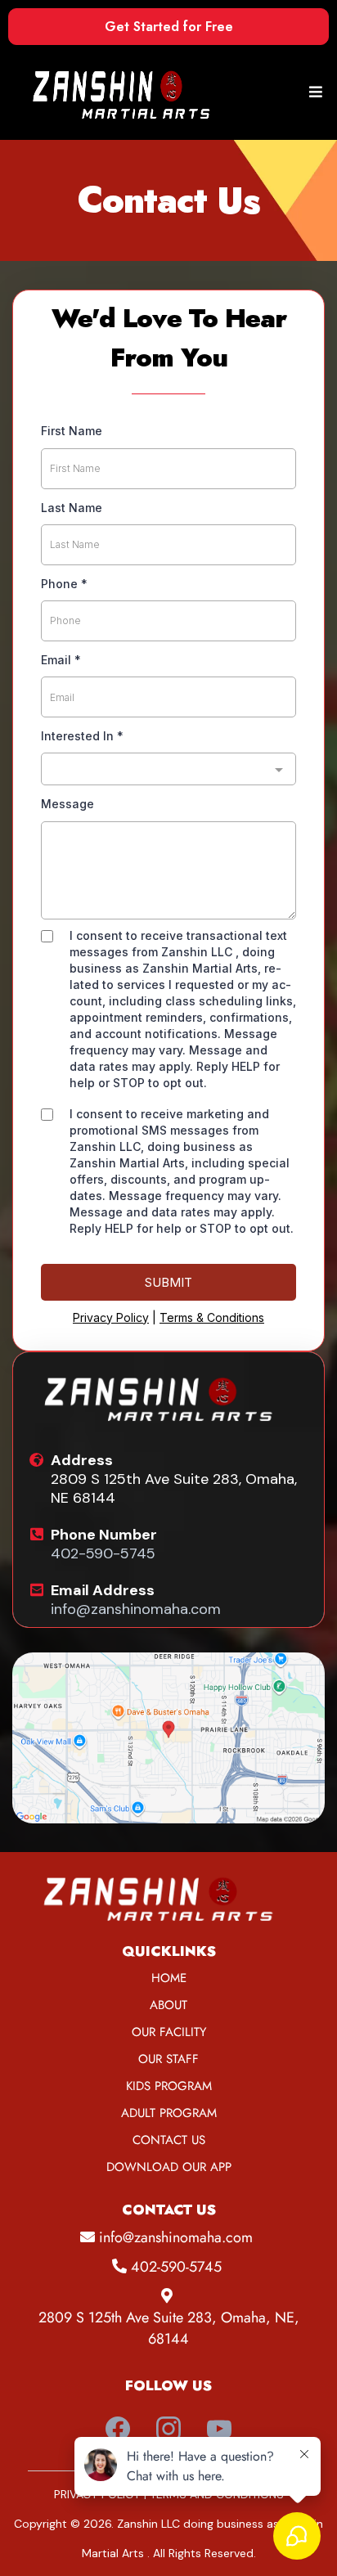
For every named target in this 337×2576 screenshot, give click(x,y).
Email (61, 660)
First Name (72, 431)
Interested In (82, 736)
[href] (168, 1738)
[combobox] (168, 769)
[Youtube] (219, 2429)
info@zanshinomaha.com (136, 1609)
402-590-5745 (103, 1553)
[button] (313, 92)
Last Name (72, 508)
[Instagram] (168, 2429)
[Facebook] (118, 2429)
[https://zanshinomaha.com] (129, 92)
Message (67, 804)
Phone (64, 584)
